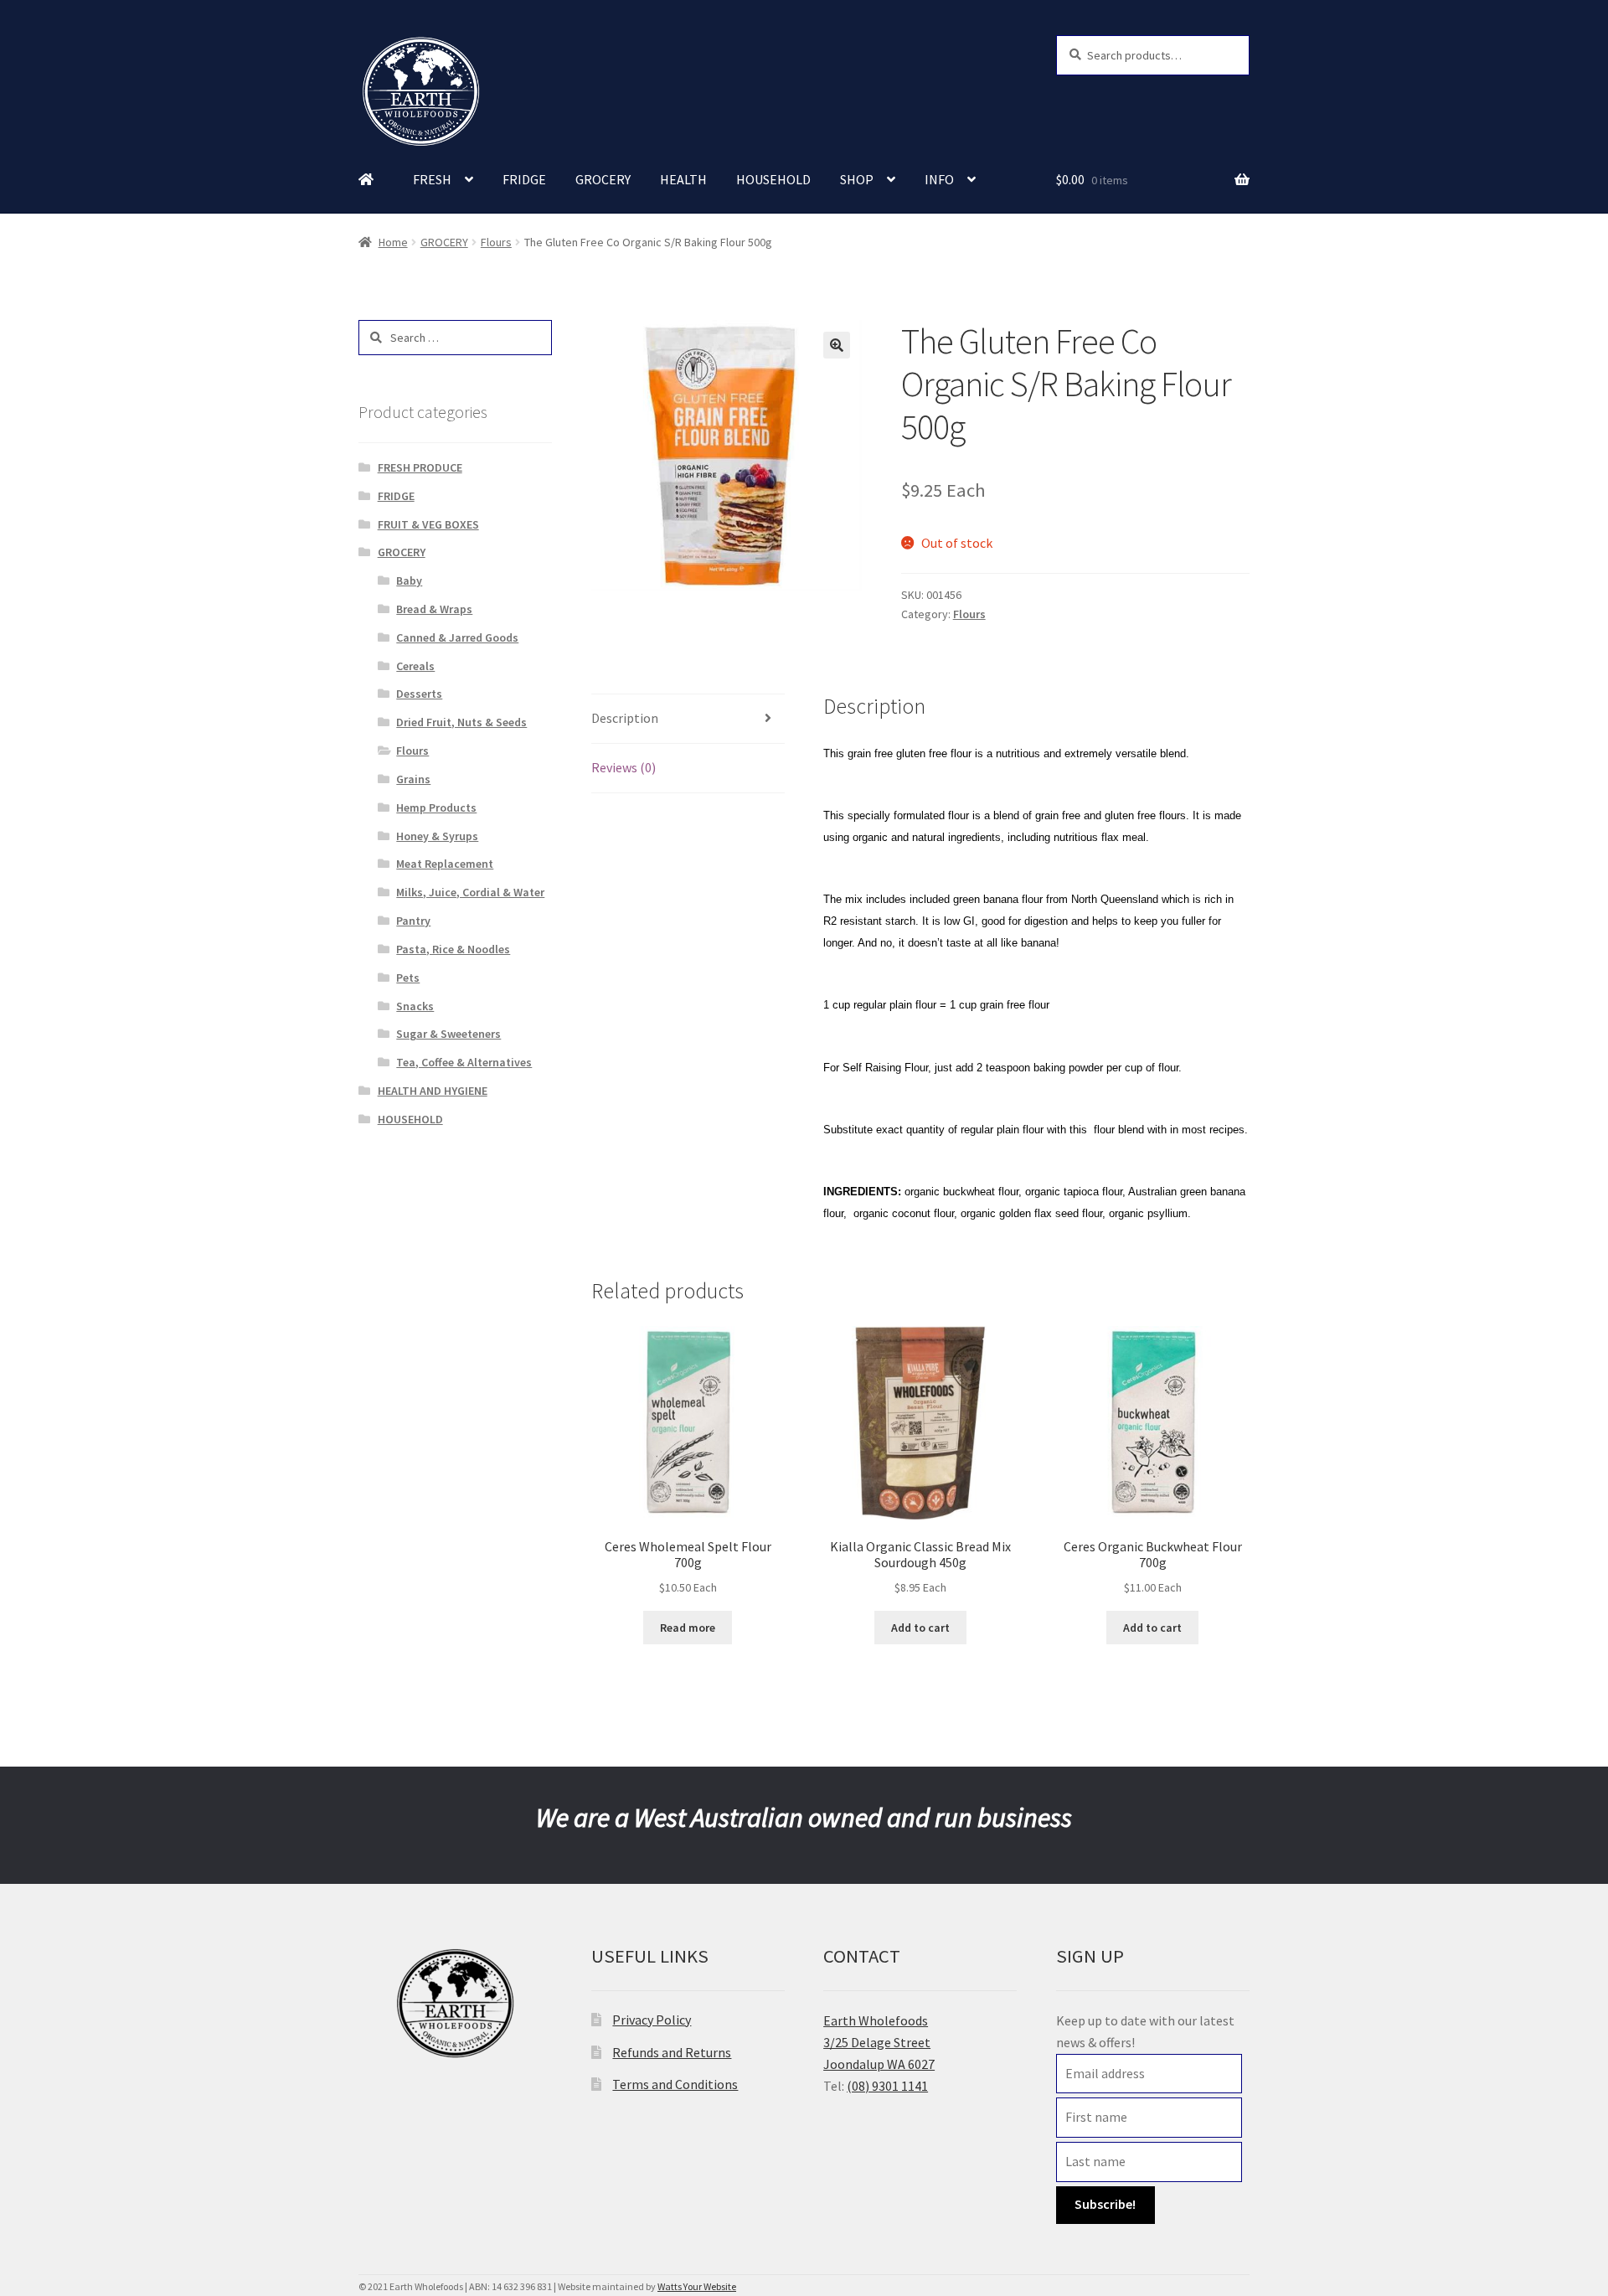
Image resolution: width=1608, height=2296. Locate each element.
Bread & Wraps (434, 609)
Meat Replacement (445, 864)
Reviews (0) (624, 767)
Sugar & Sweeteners (448, 1034)
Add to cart (920, 1628)
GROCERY (603, 179)
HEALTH (683, 179)
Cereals (415, 666)
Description (625, 718)
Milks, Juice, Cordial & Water (470, 892)
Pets (408, 978)
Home (393, 242)
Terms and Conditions (675, 2084)
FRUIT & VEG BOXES (428, 524)
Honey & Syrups (437, 836)
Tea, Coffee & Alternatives (464, 1062)
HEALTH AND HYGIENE (433, 1091)
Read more (688, 1628)
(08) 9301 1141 (887, 2086)
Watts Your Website (697, 2286)
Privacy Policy (652, 2020)
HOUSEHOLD (773, 179)
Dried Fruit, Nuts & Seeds (461, 722)
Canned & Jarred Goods (457, 637)
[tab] (688, 719)
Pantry (413, 921)
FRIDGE (524, 179)
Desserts (419, 694)
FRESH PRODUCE (420, 467)
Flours (496, 242)
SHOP (857, 179)
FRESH (432, 179)
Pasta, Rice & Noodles (453, 949)
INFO (939, 179)
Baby (409, 580)
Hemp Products (436, 807)
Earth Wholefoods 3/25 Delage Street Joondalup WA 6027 (879, 2042)
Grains (413, 779)
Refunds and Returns (672, 2052)
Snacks (415, 1006)
